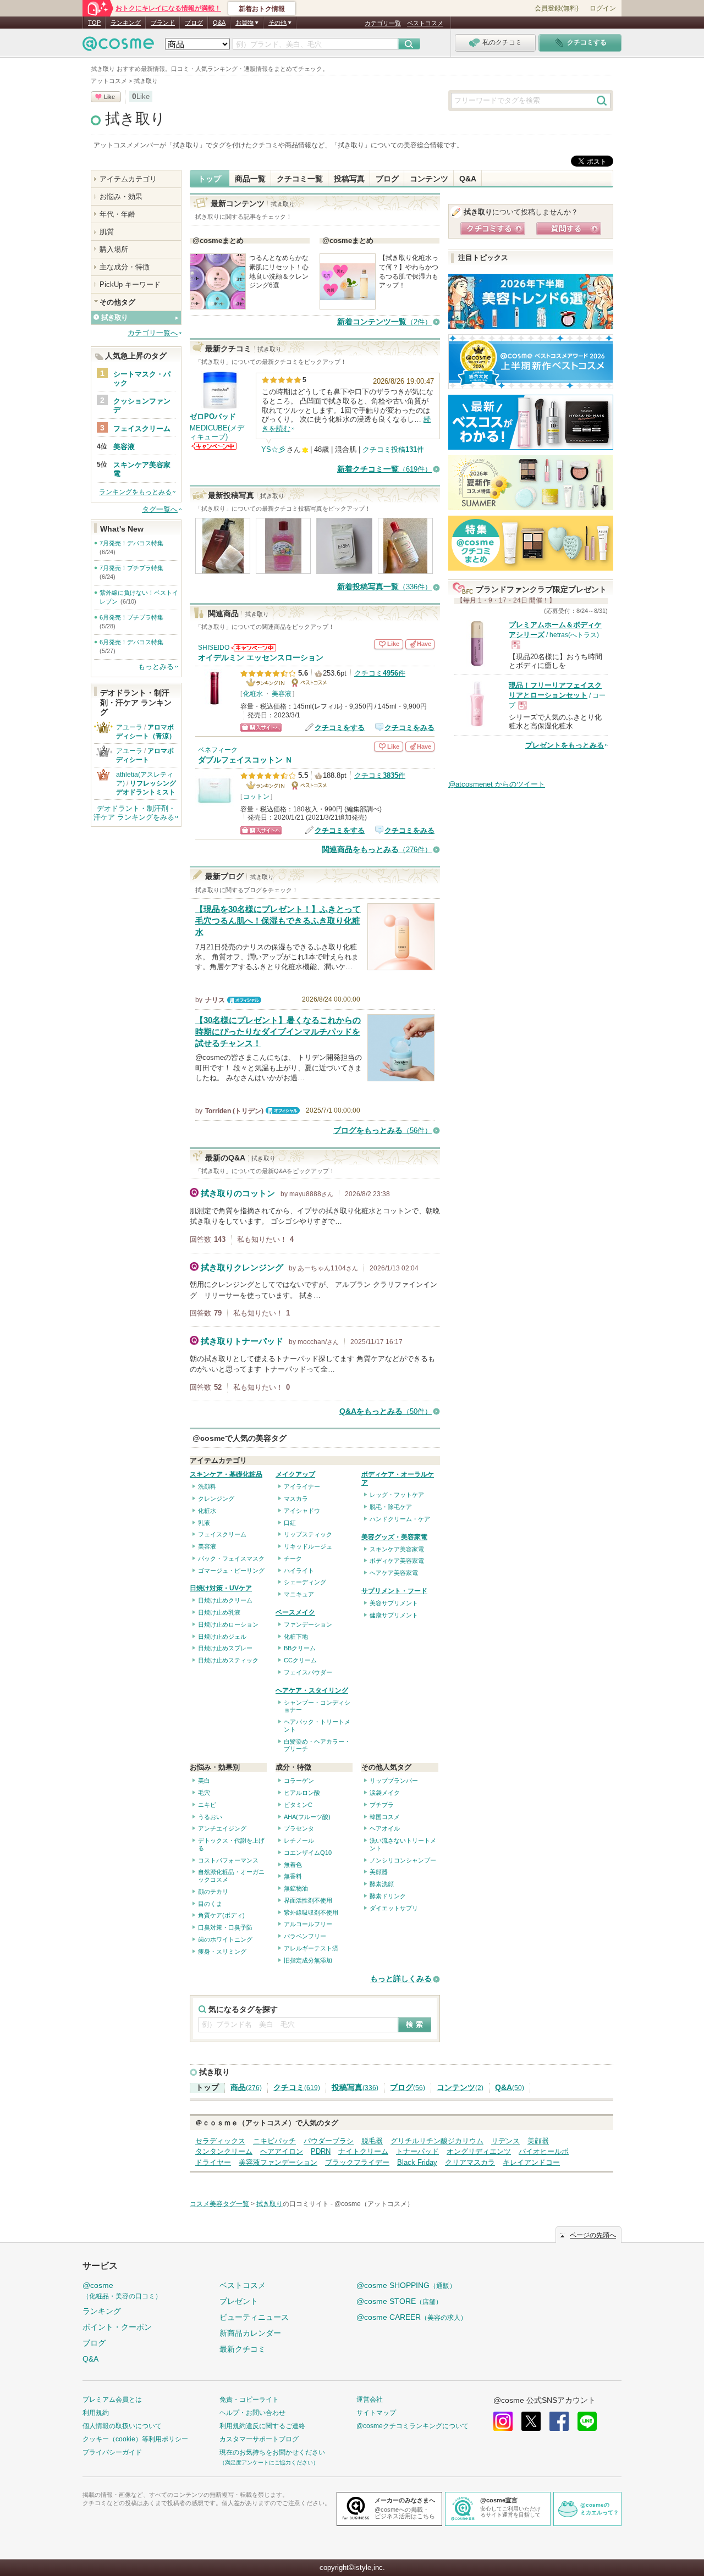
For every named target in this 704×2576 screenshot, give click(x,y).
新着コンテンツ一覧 (384, 322)
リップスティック (308, 1534)
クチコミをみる (409, 728)
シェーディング (305, 1582)
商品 (246, 2088)
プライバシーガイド (112, 2452)
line (587, 2421)
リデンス (505, 2141)
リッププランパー (394, 1781)
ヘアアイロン (282, 2151)
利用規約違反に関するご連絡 (262, 2426)
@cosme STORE (399, 2301)
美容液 (282, 694)
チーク (293, 1558)
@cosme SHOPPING (406, 2285)
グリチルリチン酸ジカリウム (437, 2141)
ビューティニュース (254, 2317)
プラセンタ (299, 1828)
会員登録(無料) (557, 8)
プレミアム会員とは (112, 2400)
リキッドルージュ (308, 1546)
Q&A (219, 23)
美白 (204, 1781)
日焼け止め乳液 (219, 1612)
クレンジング (216, 1499)
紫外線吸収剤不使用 (311, 1912)
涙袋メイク (385, 1793)
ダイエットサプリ (394, 1908)
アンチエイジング (222, 1828)
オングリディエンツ (479, 2151)
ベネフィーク (218, 750)
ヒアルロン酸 (302, 1793)
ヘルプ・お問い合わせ (252, 2413)
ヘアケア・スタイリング (312, 1690)
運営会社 (370, 2400)
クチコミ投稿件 (393, 449)
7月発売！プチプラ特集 (131, 568)
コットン (256, 797)
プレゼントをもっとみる (565, 745)
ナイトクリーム (363, 2151)
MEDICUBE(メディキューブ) (217, 432)
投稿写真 (349, 179)
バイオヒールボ (544, 2151)
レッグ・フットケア (397, 1495)
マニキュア (299, 1594)
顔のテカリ (213, 1892)
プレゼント (239, 2301)
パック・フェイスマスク (231, 1558)
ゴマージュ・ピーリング (231, 1571)
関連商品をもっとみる (377, 850)
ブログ (194, 23)
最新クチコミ (243, 2349)
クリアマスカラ (470, 2162)
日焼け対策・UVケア (221, 1588)
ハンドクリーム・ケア (400, 1519)
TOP (94, 23)
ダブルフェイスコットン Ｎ (245, 760)
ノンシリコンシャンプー (403, 1860)
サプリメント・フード (394, 1591)
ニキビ (207, 1805)
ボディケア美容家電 (397, 1561)
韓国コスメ (385, 1817)
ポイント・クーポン (117, 2327)
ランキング (126, 23)
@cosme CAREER (412, 2317)
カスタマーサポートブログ (259, 2439)
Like (109, 97)
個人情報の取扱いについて (122, 2426)
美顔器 (379, 1872)
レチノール (299, 1840)
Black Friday (417, 2162)
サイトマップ (376, 2413)
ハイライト (299, 1571)
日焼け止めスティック (228, 1660)
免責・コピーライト (249, 2400)
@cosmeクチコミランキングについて (413, 2426)
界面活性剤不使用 (308, 1900)
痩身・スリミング (222, 1952)
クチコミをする (340, 728)
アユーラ (129, 727)
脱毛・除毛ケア (391, 1507)
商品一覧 (250, 179)
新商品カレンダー (250, 2333)
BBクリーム (300, 1648)
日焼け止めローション (228, 1624)
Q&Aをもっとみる (386, 1411)
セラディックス (220, 2141)
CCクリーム (300, 1660)
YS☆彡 (273, 449)
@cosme (122, 2290)
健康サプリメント (394, 1615)
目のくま (210, 1904)
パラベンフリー (305, 1936)
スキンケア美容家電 (397, 1549)
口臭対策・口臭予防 (225, 1927)
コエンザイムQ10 (308, 1853)
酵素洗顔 (382, 1884)
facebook (559, 2421)
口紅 (290, 1523)
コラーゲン (299, 1781)
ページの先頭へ (593, 2235)
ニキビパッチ (274, 2141)
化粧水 (253, 694)
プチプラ (382, 1805)
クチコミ (297, 2088)
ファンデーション (308, 1624)
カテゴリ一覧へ (153, 333)
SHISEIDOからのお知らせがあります (254, 648)
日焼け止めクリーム (225, 1600)
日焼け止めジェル (222, 1637)
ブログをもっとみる (383, 1131)
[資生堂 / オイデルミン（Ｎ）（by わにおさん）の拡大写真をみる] (283, 569)
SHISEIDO (214, 648)
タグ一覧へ (160, 509)
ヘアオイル (385, 1828)
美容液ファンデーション (278, 2162)
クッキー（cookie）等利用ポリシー (135, 2439)
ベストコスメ (425, 23)
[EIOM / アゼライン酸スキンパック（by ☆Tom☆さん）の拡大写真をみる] (344, 569)
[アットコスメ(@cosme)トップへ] (118, 46)
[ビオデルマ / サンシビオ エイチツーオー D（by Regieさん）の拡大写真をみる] (405, 569)
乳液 (204, 1523)
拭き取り (135, 119)
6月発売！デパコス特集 (131, 642)
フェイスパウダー (308, 1672)
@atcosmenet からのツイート (497, 784)
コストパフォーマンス (228, 1860)
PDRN (321, 2151)
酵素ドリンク (388, 1896)
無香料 (293, 1876)
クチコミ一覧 (300, 179)
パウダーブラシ (329, 2141)
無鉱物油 (296, 1888)
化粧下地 (296, 1637)
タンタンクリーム (224, 2151)
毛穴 (204, 1793)
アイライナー (302, 1486)
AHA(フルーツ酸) (307, 1817)
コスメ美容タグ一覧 (219, 2204)
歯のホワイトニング (225, 1939)
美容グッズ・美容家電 (394, 1537)
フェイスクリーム (222, 1534)
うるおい (210, 1817)
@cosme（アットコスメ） (374, 2204)
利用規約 (96, 2413)
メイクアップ (295, 1474)
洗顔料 (207, 1486)
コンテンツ (429, 179)
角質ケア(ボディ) (221, 1915)
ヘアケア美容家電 (394, 1573)
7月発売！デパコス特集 (131, 543)
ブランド (163, 23)
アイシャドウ (302, 1511)
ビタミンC (298, 1805)
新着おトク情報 (262, 9)
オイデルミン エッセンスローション (261, 658)
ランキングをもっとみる (135, 492)
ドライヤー (213, 2162)
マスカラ (296, 1499)
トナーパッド (417, 2151)
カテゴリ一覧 (383, 23)
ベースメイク (295, 1612)
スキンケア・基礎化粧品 (226, 1474)
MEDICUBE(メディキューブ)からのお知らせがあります (214, 446)
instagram (503, 2421)
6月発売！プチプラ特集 (131, 617)
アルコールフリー (308, 1924)
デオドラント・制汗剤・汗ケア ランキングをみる (134, 813)
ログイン (603, 8)
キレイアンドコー (531, 2162)
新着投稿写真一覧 (384, 587)
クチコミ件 (380, 673)
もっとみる (156, 667)
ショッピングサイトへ (261, 728)
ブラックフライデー (357, 2162)
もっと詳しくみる (401, 1979)
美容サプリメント (394, 1603)
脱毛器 (372, 2141)
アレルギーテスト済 (311, 1948)
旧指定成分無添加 (308, 1960)
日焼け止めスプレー (225, 1648)
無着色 (293, 1865)
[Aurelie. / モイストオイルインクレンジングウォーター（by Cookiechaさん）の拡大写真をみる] (223, 569)
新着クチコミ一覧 (384, 469)
